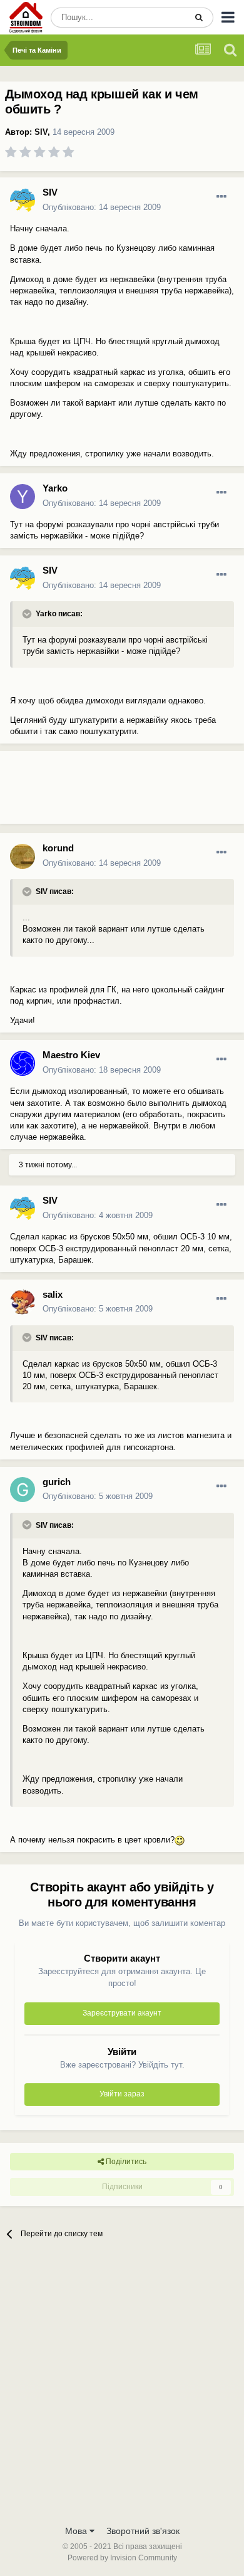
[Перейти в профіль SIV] (23, 201)
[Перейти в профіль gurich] (23, 1490)
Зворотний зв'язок (143, 2531)
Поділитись (125, 2162)
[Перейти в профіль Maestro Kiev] (23, 1063)
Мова (77, 2531)
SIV (41, 132)
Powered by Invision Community (122, 2558)
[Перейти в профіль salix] (23, 1302)
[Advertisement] (100, 792)
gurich (57, 1482)
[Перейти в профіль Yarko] (23, 497)
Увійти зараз (122, 2094)
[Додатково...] (221, 197)
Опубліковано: (102, 207)
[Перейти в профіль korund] (23, 856)
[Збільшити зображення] (180, 1840)
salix (53, 1294)
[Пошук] (199, 18)
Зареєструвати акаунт (122, 2013)
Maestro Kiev (71, 1055)
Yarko (55, 488)
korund (58, 848)
